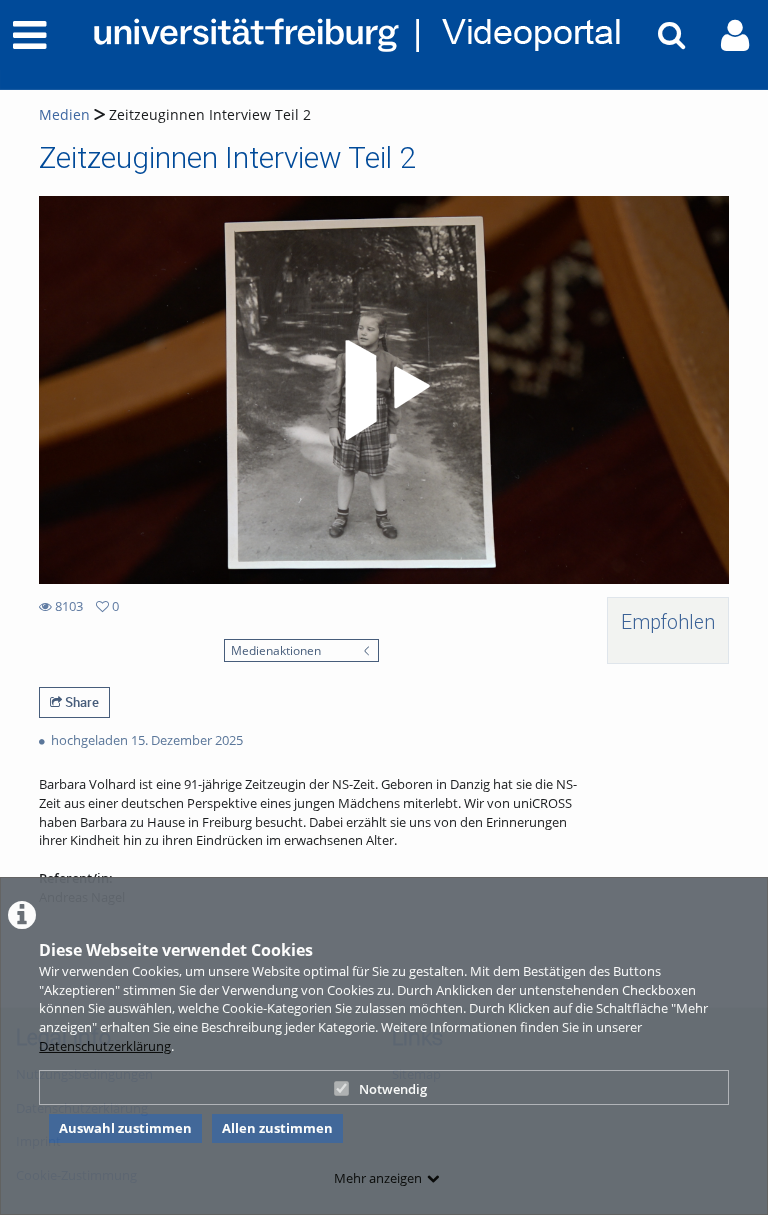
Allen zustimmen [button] (277, 1128)
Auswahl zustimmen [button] (125, 1128)
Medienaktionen (276, 650)
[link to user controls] (735, 35)
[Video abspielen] (384, 390)
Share (80, 702)
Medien (64, 114)
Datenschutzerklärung (105, 1046)
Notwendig (393, 1089)
